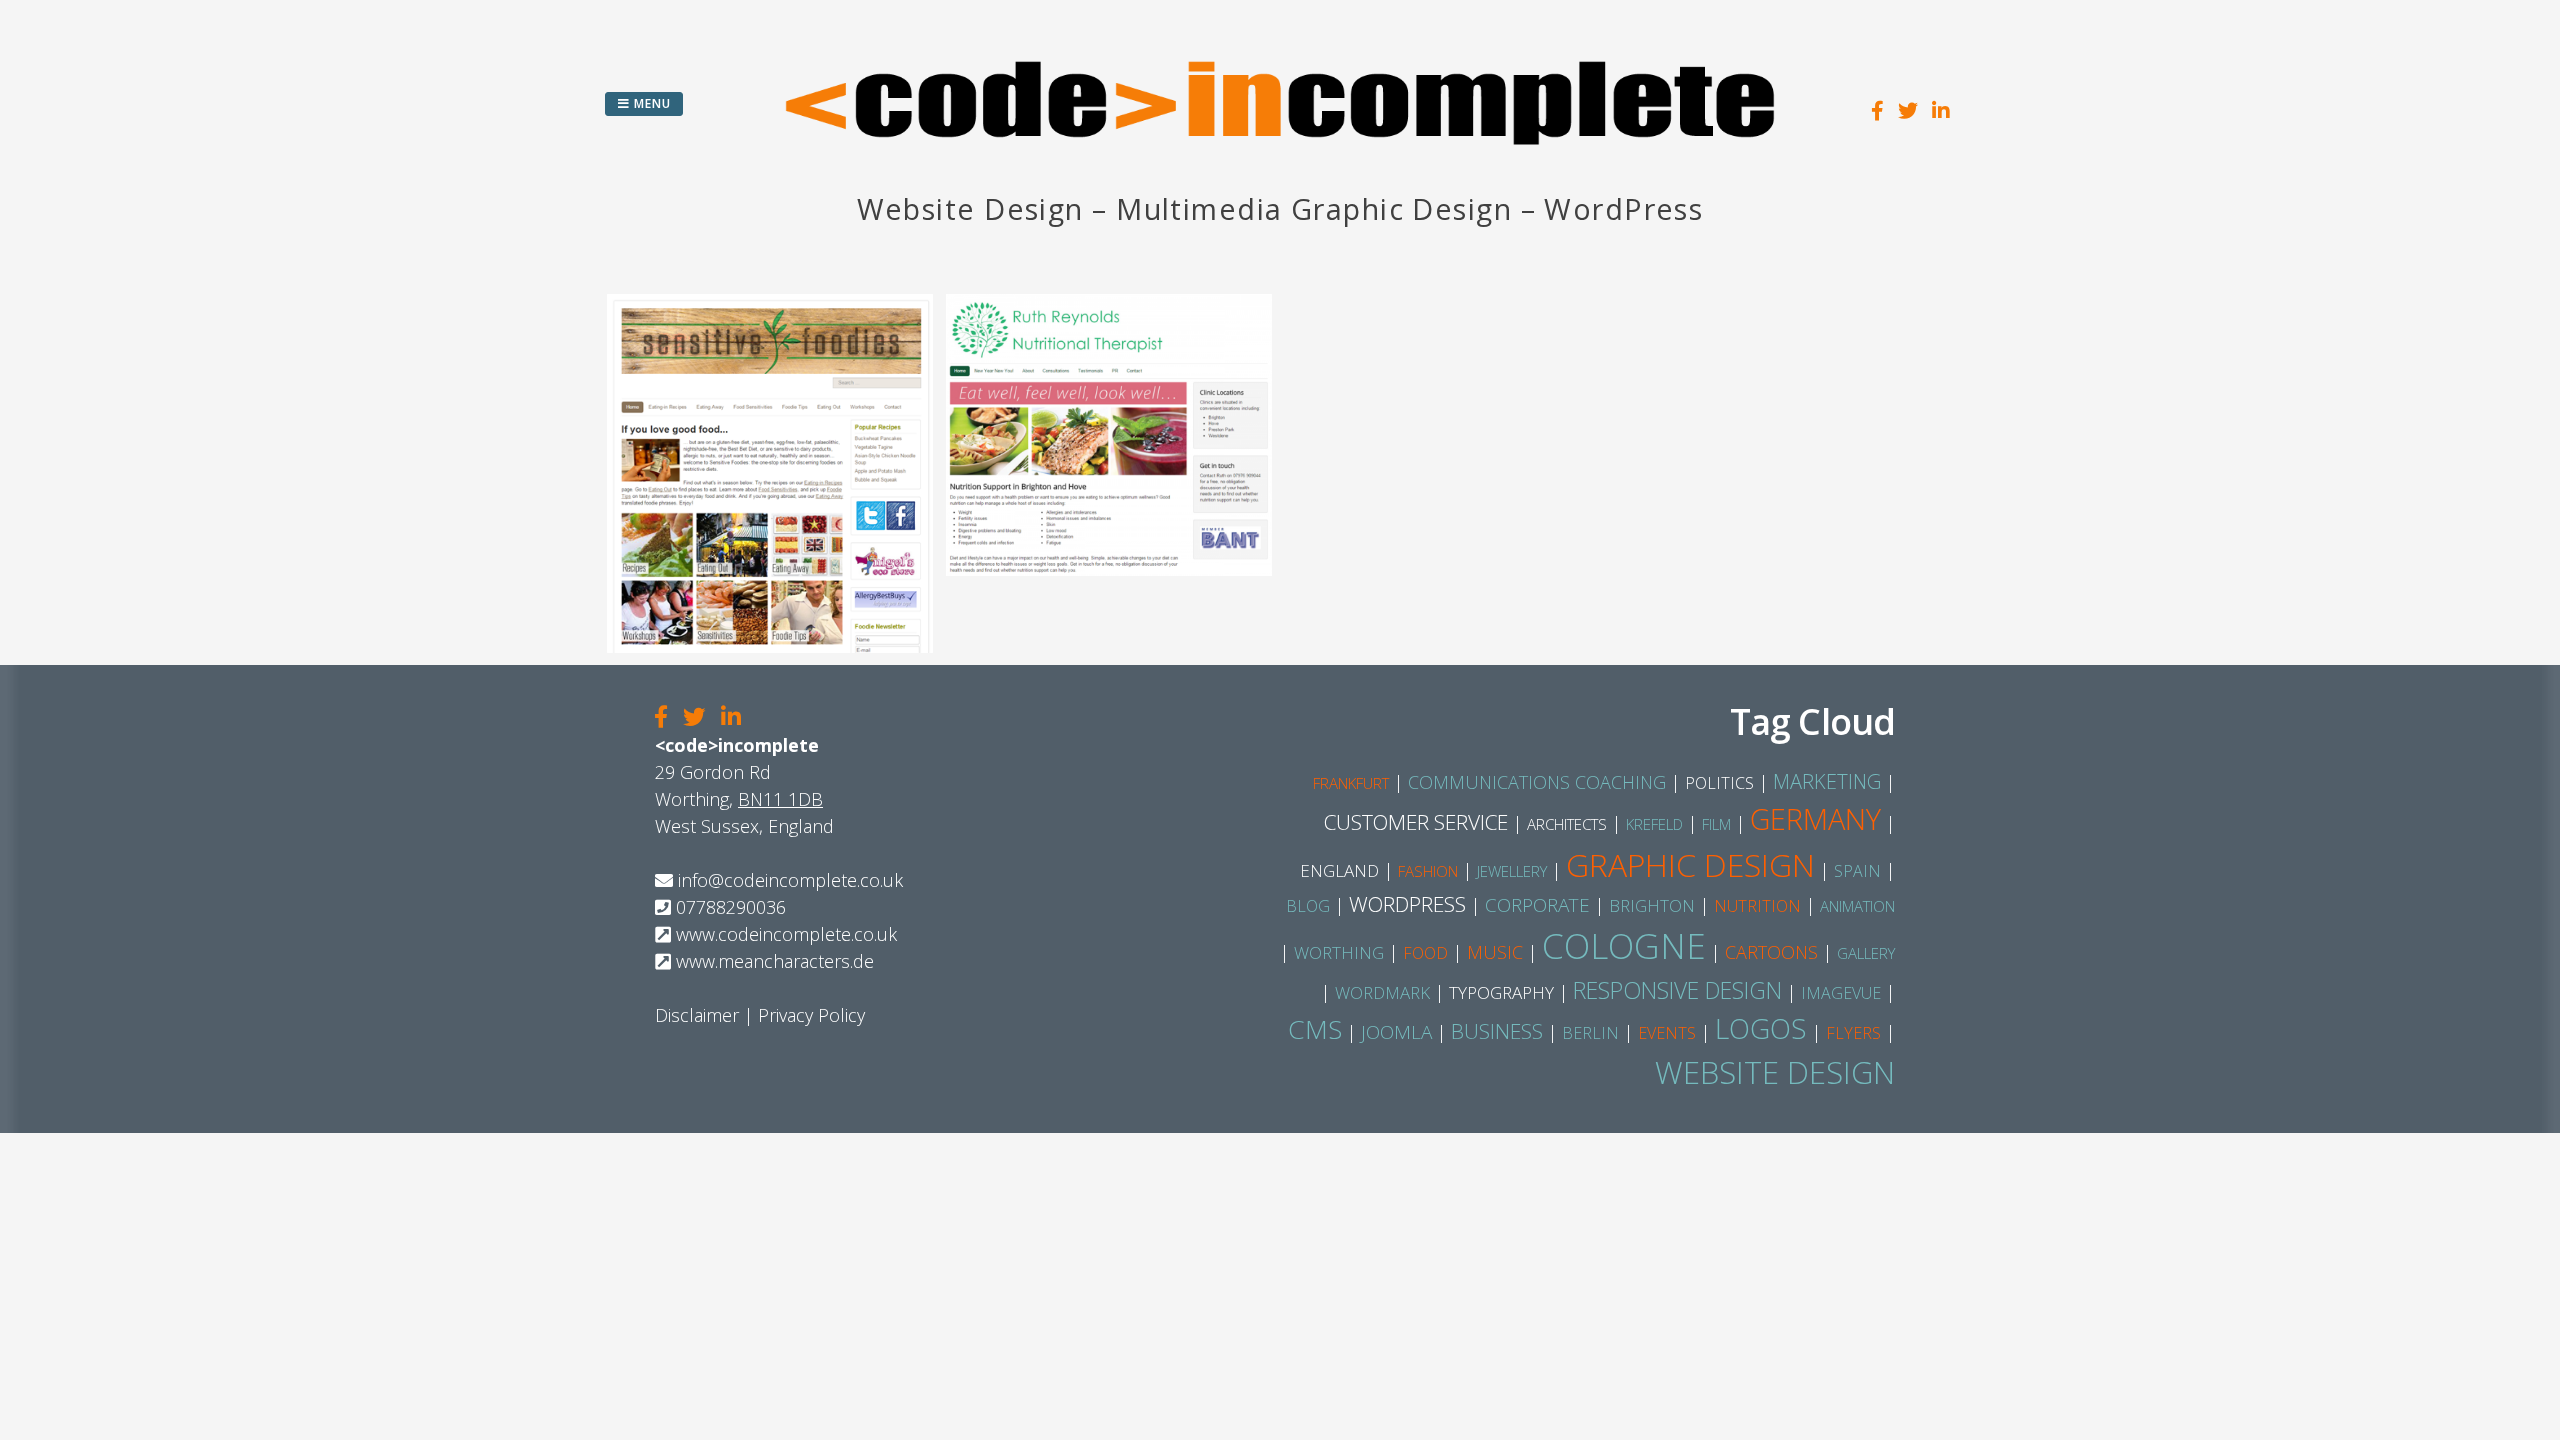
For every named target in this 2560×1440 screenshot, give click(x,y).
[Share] (661, 718)
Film (1716, 824)
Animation (1857, 906)
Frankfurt (1351, 783)
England (1339, 870)
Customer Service (1416, 822)
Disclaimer (697, 1015)
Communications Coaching (1537, 782)
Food (1425, 953)
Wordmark (1382, 992)
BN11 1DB (780, 799)
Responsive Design (1677, 990)
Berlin (1590, 1033)
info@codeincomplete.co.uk (790, 880)
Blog (1308, 906)
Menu (650, 103)
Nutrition (1757, 906)
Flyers (1853, 1033)
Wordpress (1407, 904)
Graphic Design (1690, 864)
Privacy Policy (811, 1015)
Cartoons (1771, 952)
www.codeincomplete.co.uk (786, 934)
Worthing (1339, 952)
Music (1495, 952)
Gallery (1866, 953)
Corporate (1537, 905)
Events (1667, 1033)
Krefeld (1654, 824)
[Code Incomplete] (1280, 175)
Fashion (1428, 871)
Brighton (1652, 905)
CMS (1315, 1029)
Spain (1857, 871)
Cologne (1624, 945)
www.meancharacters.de (775, 961)
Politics (1719, 783)
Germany (1815, 818)
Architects (1567, 824)
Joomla (1396, 1032)
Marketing (1827, 781)
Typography (1501, 992)
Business (1497, 1031)
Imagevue (1841, 993)
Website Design (1775, 1072)
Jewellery (1512, 871)
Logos (1761, 1028)
